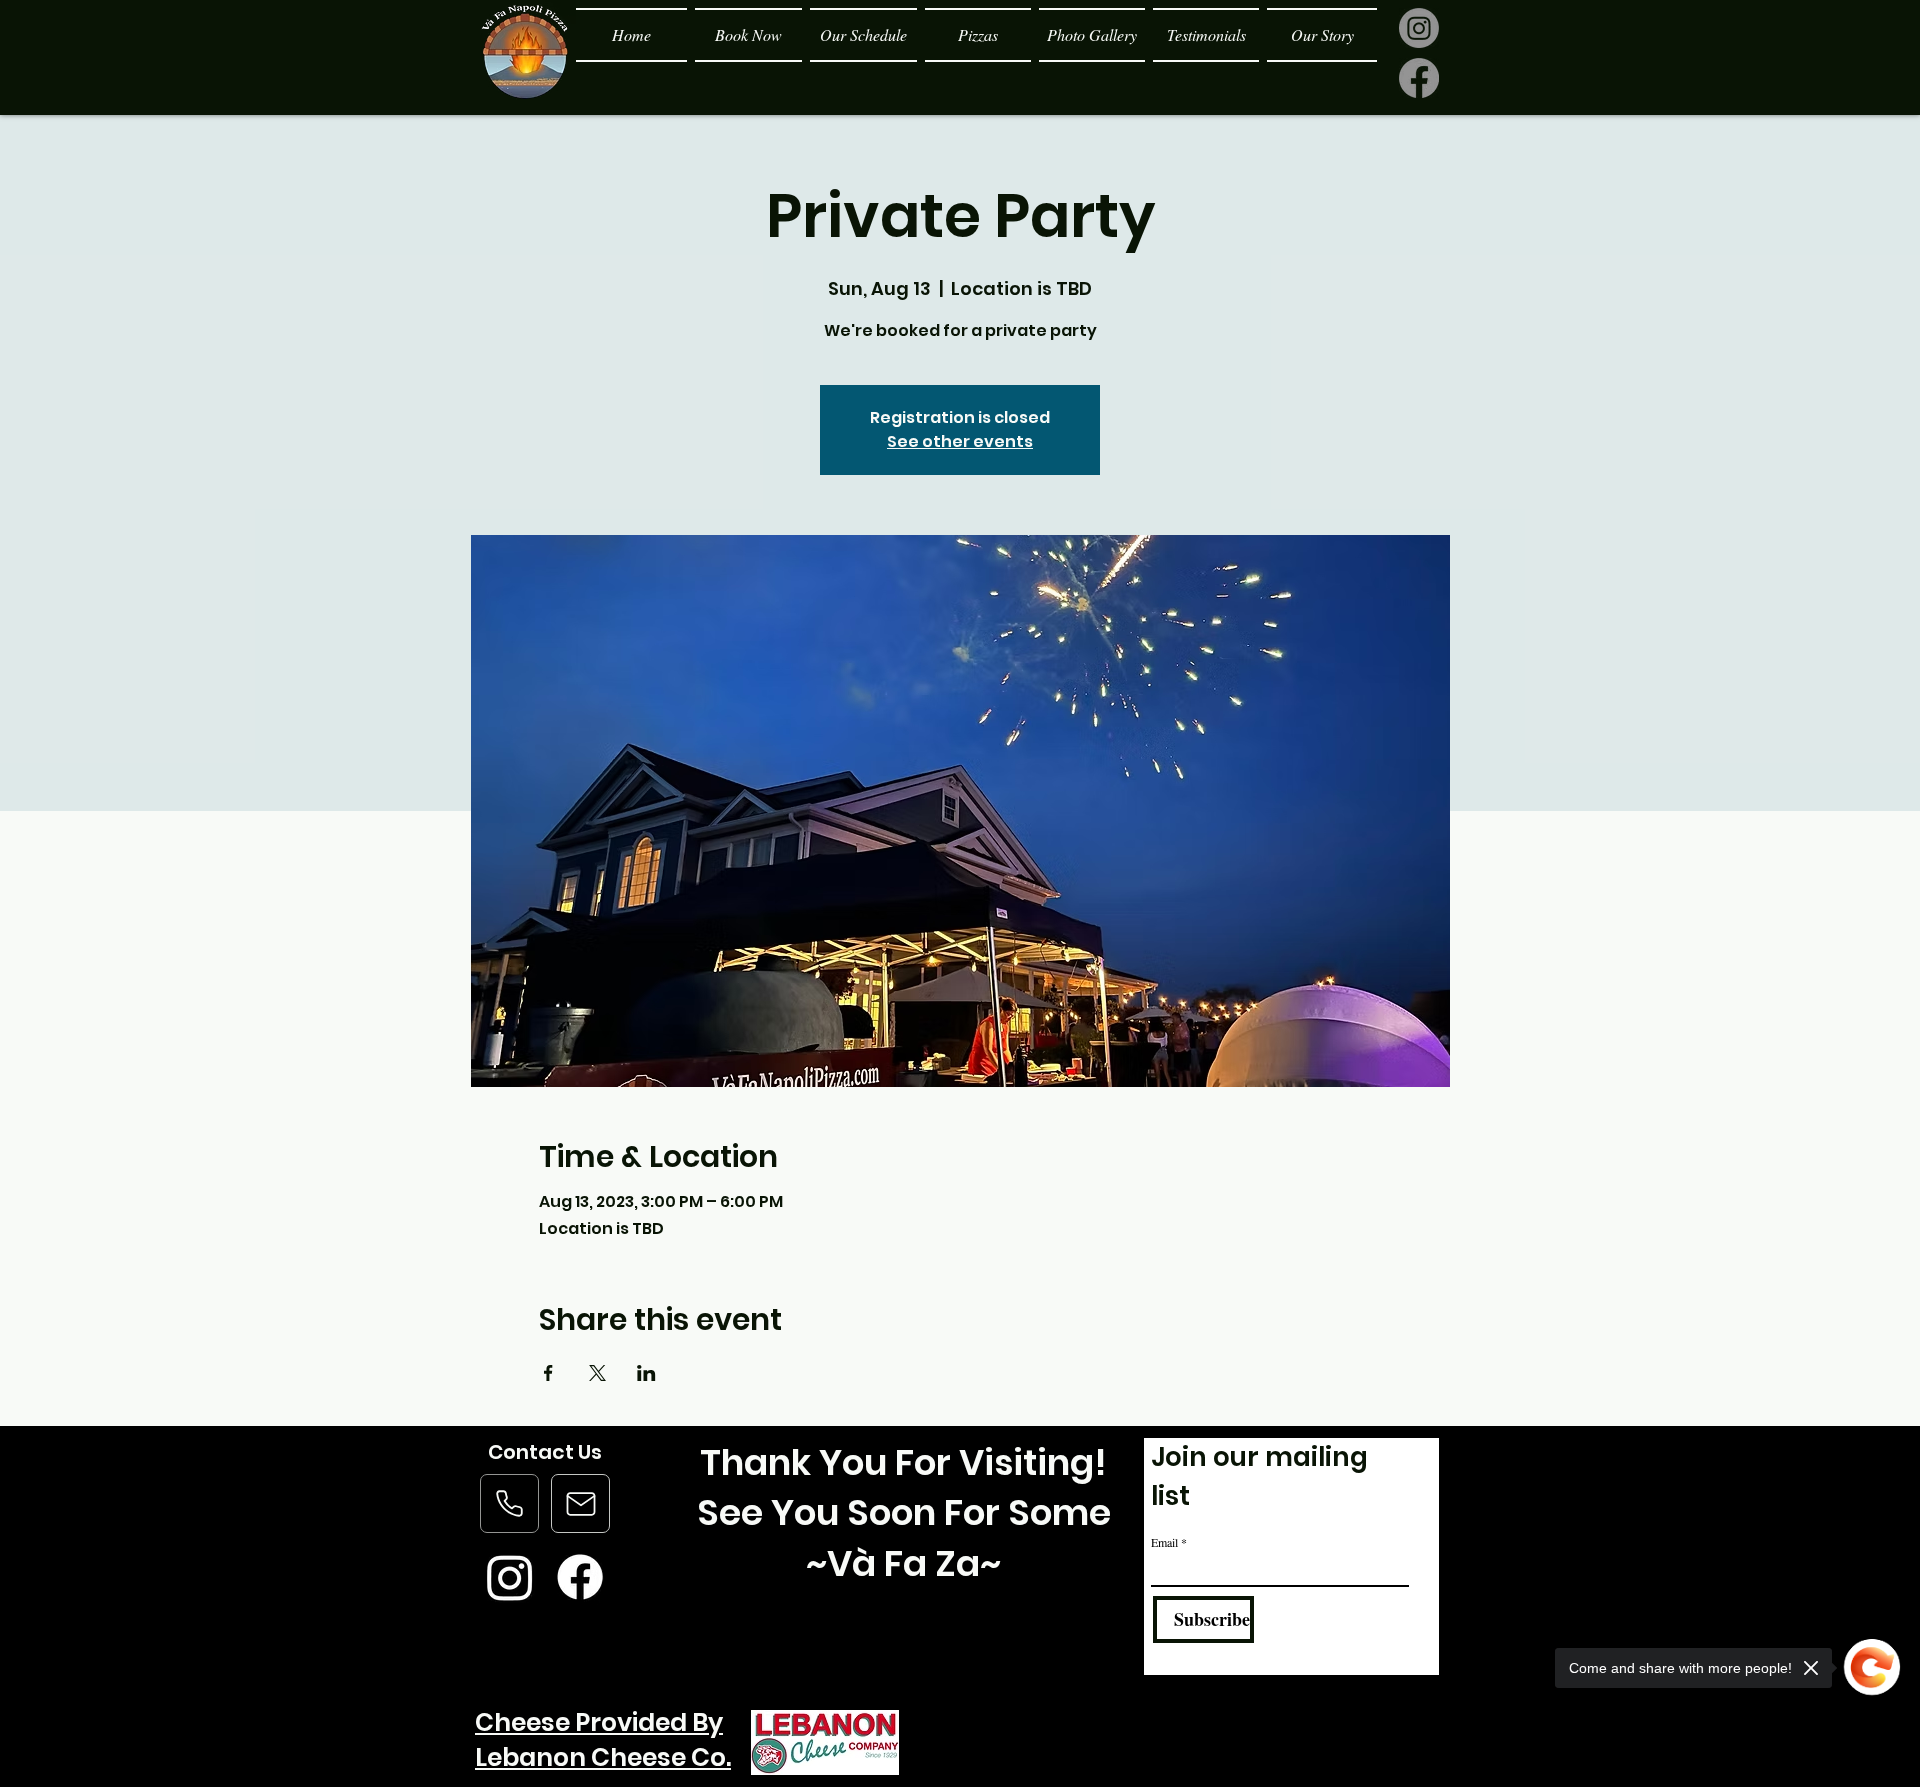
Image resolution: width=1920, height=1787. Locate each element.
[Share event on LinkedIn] (646, 1373)
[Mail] (580, 1503)
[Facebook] (1419, 78)
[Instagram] (1419, 28)
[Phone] (509, 1503)
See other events (960, 441)
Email (1164, 1542)
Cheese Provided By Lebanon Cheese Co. (603, 1740)
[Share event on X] (597, 1373)
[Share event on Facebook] (548, 1373)
